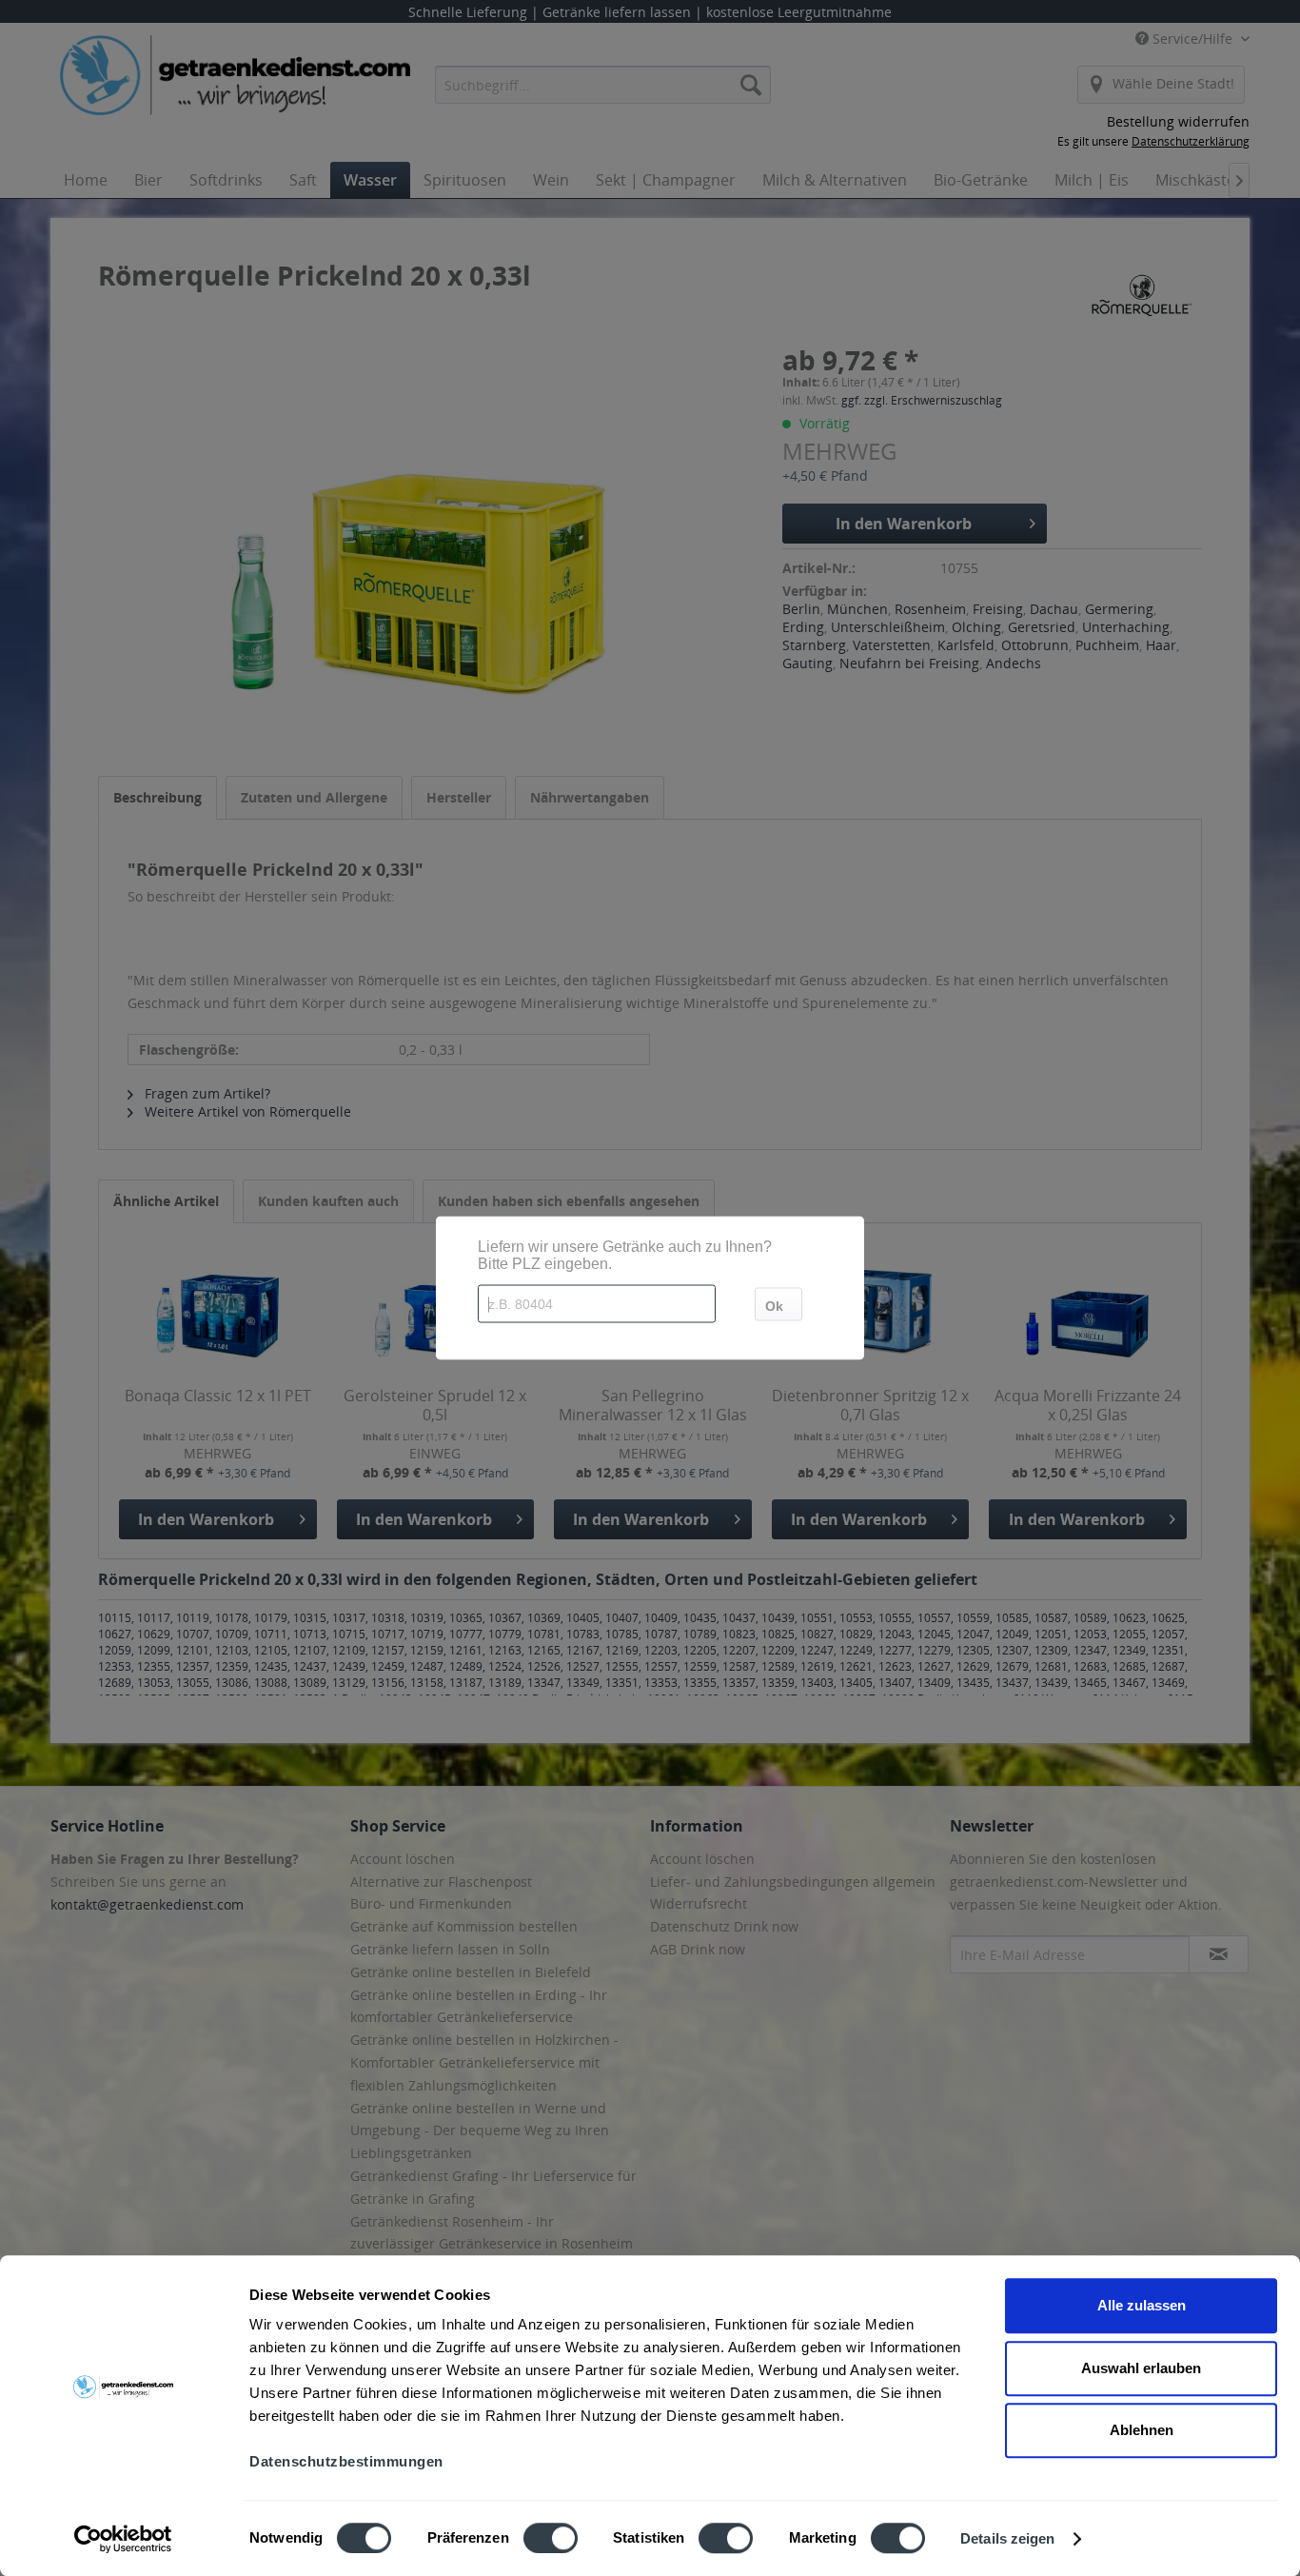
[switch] (551, 2538)
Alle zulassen (1142, 2305)
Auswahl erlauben (1141, 2368)
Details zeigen (1007, 2538)
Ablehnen (1142, 2430)
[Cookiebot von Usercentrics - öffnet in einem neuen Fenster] (123, 2539)
